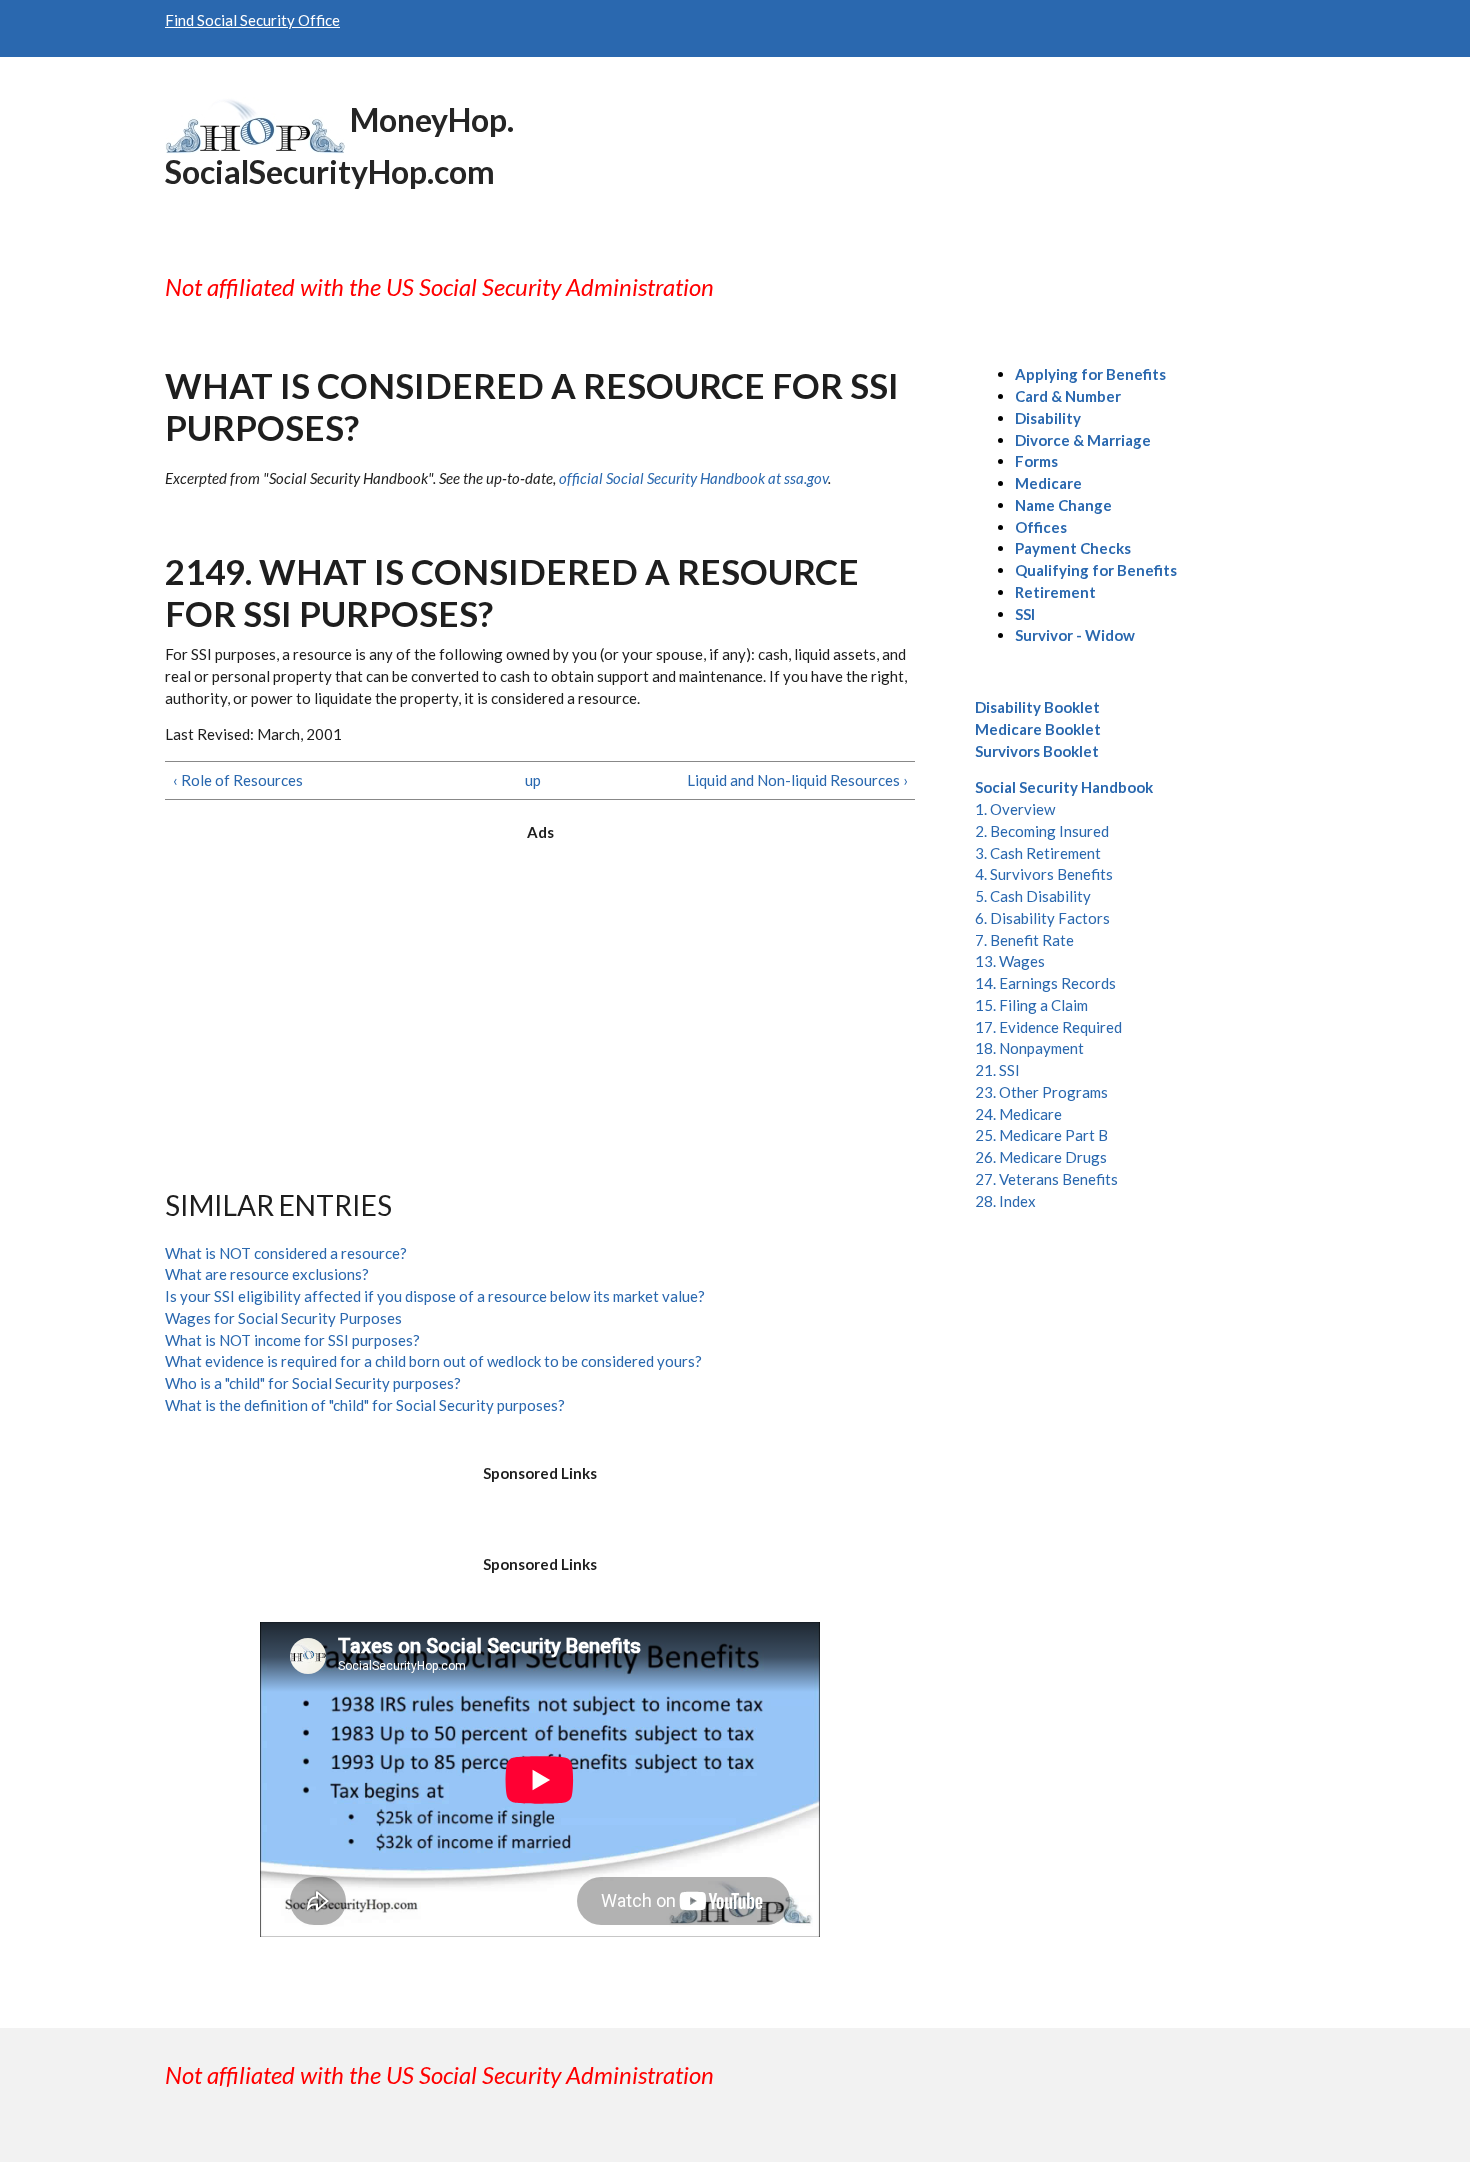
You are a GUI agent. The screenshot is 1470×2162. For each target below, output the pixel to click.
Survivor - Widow (1075, 635)
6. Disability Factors (1042, 918)
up (533, 780)
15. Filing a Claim (1031, 1005)
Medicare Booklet (1038, 729)
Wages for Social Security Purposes (283, 1318)
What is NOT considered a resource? (286, 1253)
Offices (1041, 527)
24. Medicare (1018, 1114)
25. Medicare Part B (1041, 1135)
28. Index (1005, 1201)
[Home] (255, 123)
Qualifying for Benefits (1096, 570)
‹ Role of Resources (238, 780)
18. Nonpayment (1029, 1048)
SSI (1025, 614)
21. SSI (997, 1070)
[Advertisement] (540, 998)
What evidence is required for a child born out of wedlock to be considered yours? (433, 1361)
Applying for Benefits (1090, 374)
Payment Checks (1073, 548)
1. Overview (1015, 809)
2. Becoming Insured (1042, 831)
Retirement (1055, 592)
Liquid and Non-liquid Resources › (797, 780)
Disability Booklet (1037, 707)
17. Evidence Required (1048, 1027)
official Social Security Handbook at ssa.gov (693, 478)
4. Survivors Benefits (1044, 874)
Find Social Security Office (252, 20)
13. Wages (1010, 961)
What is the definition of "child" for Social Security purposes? (365, 1405)
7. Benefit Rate (1024, 940)
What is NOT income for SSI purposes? (292, 1340)
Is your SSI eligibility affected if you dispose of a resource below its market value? (435, 1296)
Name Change (1063, 505)
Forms (1036, 461)
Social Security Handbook (1064, 787)
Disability (1048, 418)
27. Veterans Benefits (1046, 1179)
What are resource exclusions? (267, 1274)
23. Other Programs (1041, 1092)
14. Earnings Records (1045, 983)
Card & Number (1068, 396)
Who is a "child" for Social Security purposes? (313, 1383)
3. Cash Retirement (1038, 853)
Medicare (1048, 483)
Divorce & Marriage (1083, 440)
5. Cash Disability (1033, 896)
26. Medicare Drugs (1041, 1157)
